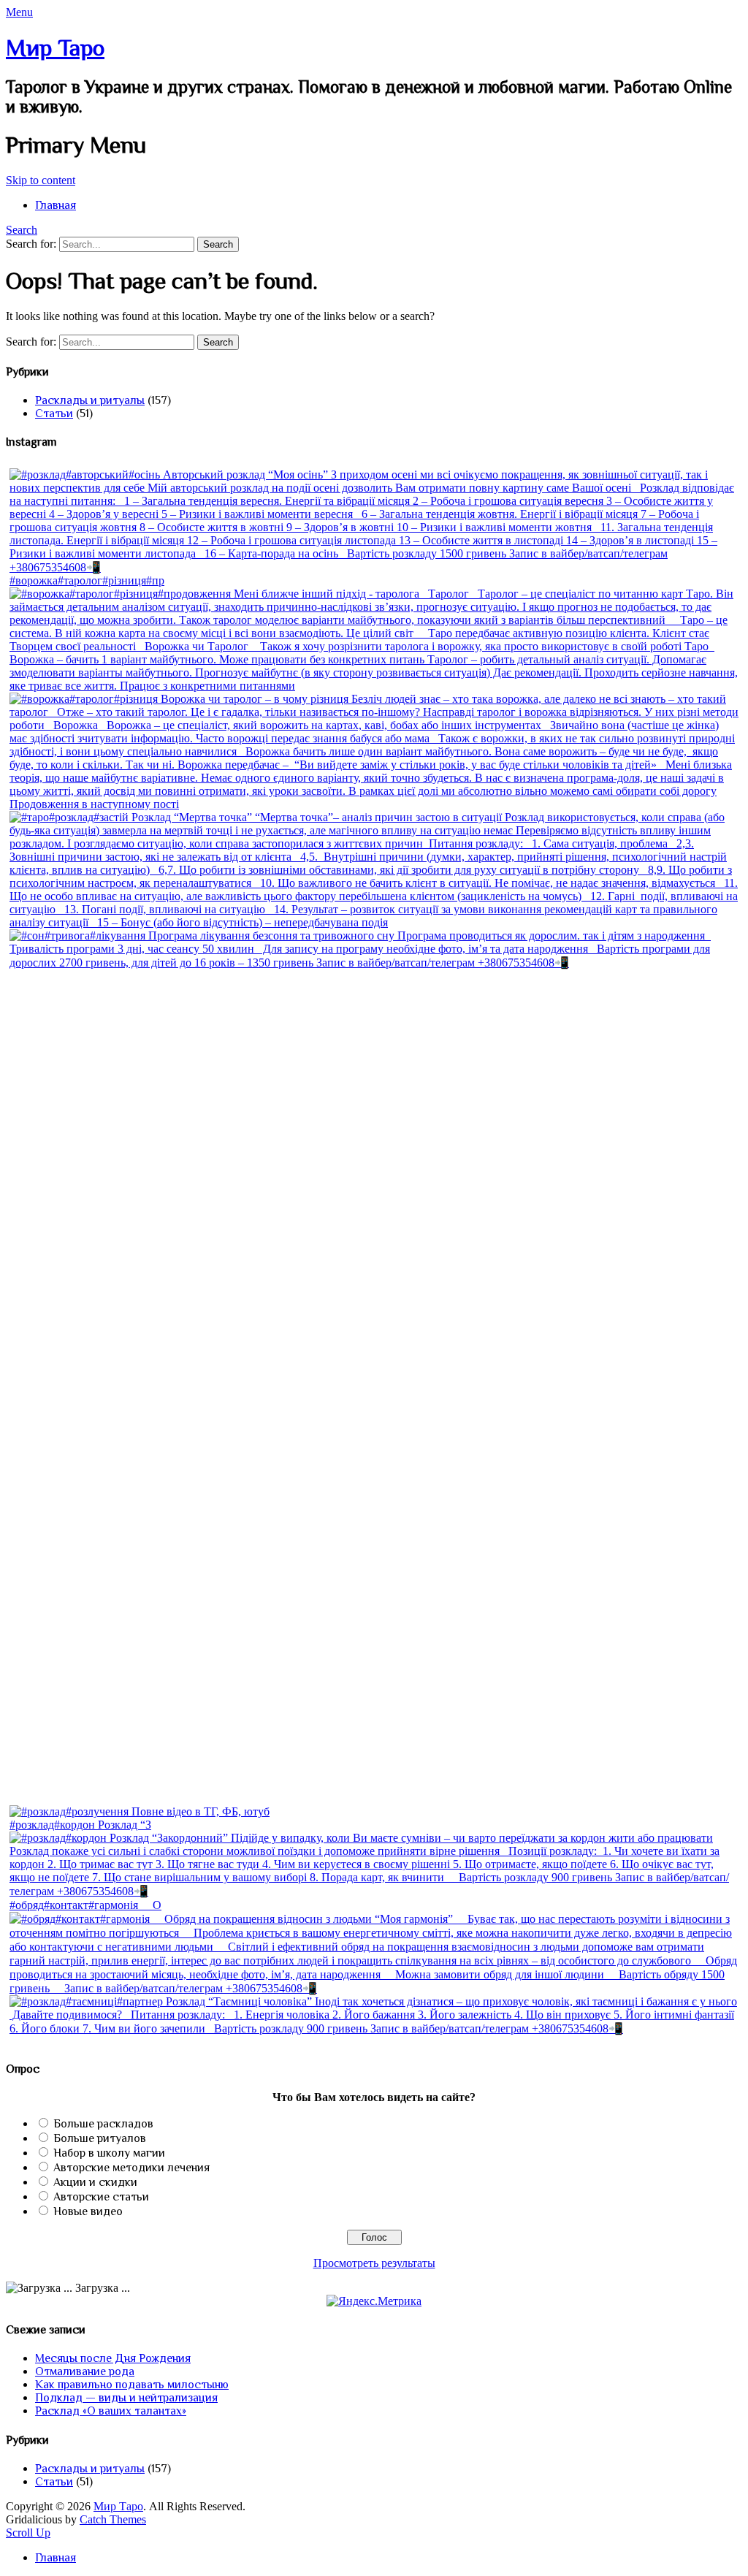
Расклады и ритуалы (90, 400)
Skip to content (41, 180)
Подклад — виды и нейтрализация (126, 2398)
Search (22, 230)
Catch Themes (113, 2519)
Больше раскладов (103, 2124)
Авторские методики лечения (131, 2168)
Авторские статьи (101, 2197)
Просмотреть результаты (374, 2263)
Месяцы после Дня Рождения (113, 2358)
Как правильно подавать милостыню (132, 2385)
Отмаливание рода (85, 2371)
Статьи (54, 414)
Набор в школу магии (109, 2153)
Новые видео (88, 2211)
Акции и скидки (95, 2182)
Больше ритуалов (100, 2138)
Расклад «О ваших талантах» (111, 2411)
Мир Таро (55, 47)
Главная (56, 205)
